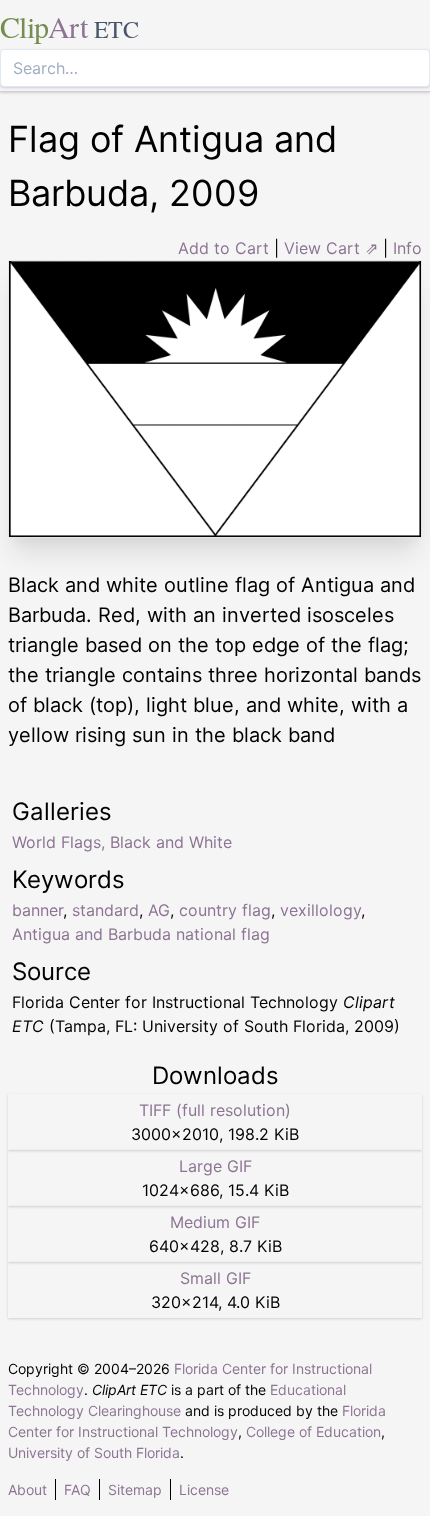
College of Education (313, 1431)
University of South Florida (94, 1452)
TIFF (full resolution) (215, 1110)
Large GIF (215, 1166)
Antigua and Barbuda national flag (141, 934)
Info (407, 248)
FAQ (77, 1489)
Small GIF (215, 1278)
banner (37, 910)
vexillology (320, 910)
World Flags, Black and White (122, 842)
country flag (225, 910)
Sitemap (135, 1489)
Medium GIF (215, 1222)
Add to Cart (223, 248)
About (27, 1489)
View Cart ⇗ (331, 248)
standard (105, 910)
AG (159, 910)
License (204, 1489)
